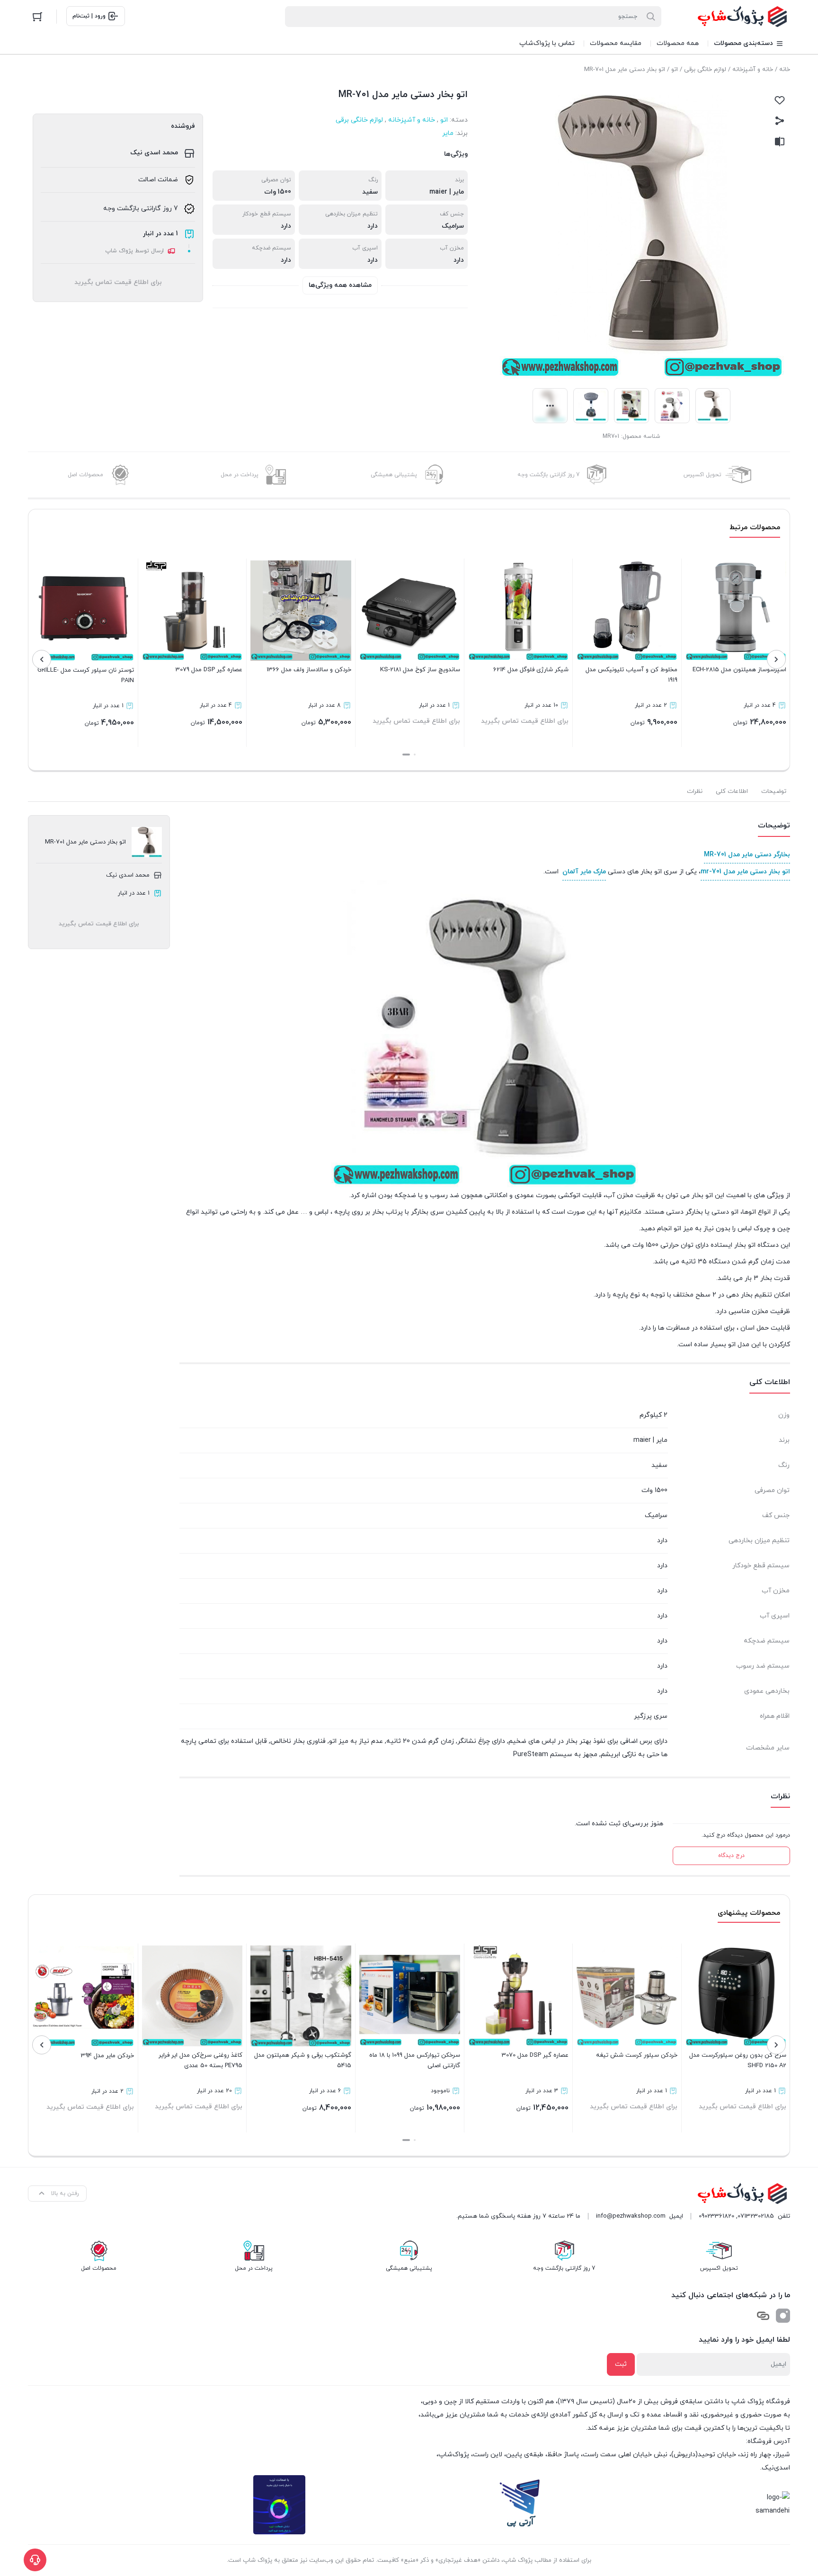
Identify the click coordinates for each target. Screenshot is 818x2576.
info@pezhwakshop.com (631, 2216)
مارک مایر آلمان (584, 872)
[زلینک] (763, 2316)
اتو (675, 70)
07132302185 (756, 2216)
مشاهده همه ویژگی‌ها (340, 285)
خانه (785, 70)
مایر (448, 133)
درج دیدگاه (731, 1856)
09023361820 (716, 2216)
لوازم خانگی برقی (705, 70)
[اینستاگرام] (783, 2316)
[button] (415, 755)
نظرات (695, 791)
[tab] (774, 791)
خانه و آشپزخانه (753, 70)
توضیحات (774, 791)
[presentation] (776, 659)
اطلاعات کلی (732, 791)
